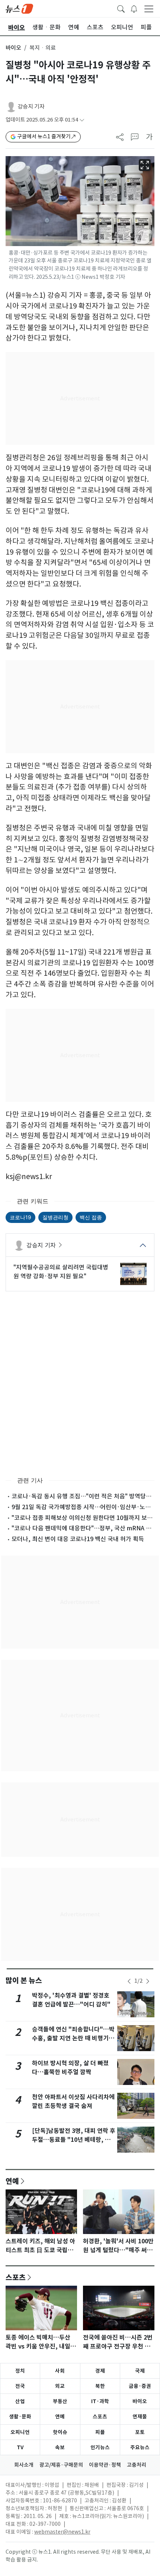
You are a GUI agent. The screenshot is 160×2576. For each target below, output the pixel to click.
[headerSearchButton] (121, 8)
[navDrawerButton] (149, 9)
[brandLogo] (19, 8)
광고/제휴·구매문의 (61, 2465)
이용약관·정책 (105, 2465)
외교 (60, 2386)
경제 (100, 2371)
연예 (12, 2181)
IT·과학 (100, 2401)
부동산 (60, 2401)
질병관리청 (55, 1217)
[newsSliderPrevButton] (129, 1981)
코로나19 (20, 1217)
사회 (60, 2371)
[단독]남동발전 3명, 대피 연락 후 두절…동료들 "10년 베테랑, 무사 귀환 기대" (74, 2140)
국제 (140, 2371)
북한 (100, 2386)
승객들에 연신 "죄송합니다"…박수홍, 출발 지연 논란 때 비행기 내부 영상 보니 (74, 2038)
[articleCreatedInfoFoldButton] (82, 120)
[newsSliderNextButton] (148, 1981)
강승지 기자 (31, 106)
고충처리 (137, 2465)
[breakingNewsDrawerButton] (134, 8)
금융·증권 (140, 2386)
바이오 (13, 48)
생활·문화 (20, 2417)
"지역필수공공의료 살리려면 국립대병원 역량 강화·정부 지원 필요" (61, 1272)
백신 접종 (91, 1217)
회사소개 (24, 2465)
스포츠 (16, 2277)
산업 (20, 2401)
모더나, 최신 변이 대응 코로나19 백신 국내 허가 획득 (78, 1539)
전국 (20, 2386)
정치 (20, 2371)
